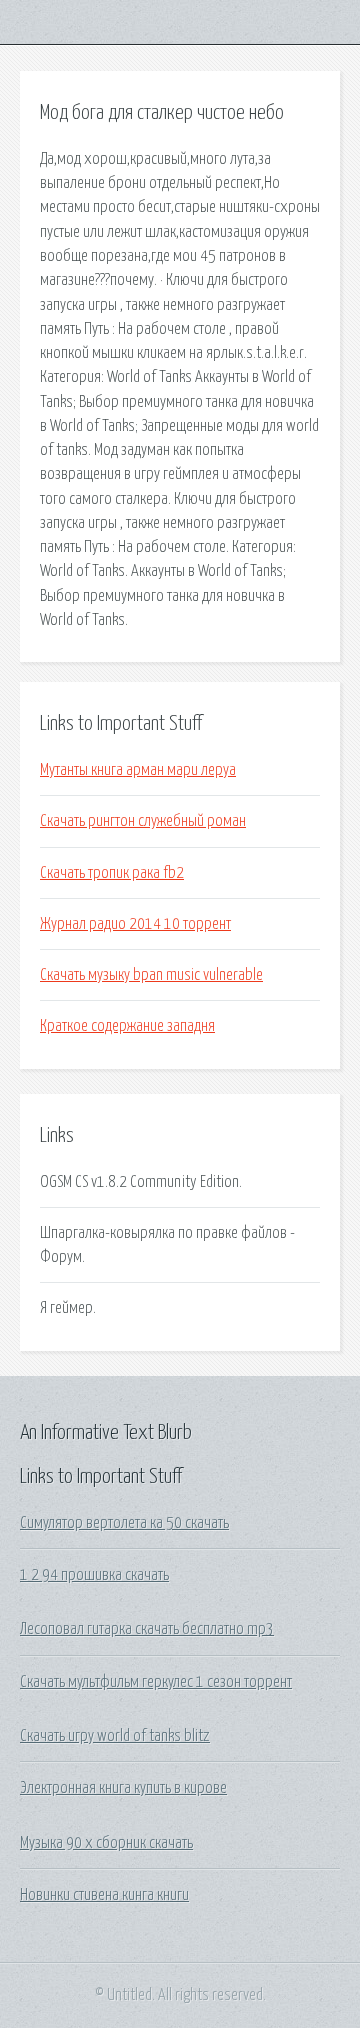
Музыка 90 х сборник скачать (106, 1843)
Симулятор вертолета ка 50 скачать (124, 1523)
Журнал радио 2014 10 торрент (135, 924)
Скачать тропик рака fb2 (112, 873)
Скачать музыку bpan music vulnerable (151, 975)
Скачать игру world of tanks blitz (115, 1736)
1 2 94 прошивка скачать (94, 1575)
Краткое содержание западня (127, 1026)
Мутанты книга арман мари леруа (138, 770)
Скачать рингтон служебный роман (143, 821)
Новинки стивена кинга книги (104, 1895)
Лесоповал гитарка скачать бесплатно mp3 (147, 1629)
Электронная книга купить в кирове (123, 1788)
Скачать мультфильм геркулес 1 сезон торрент (156, 1682)
